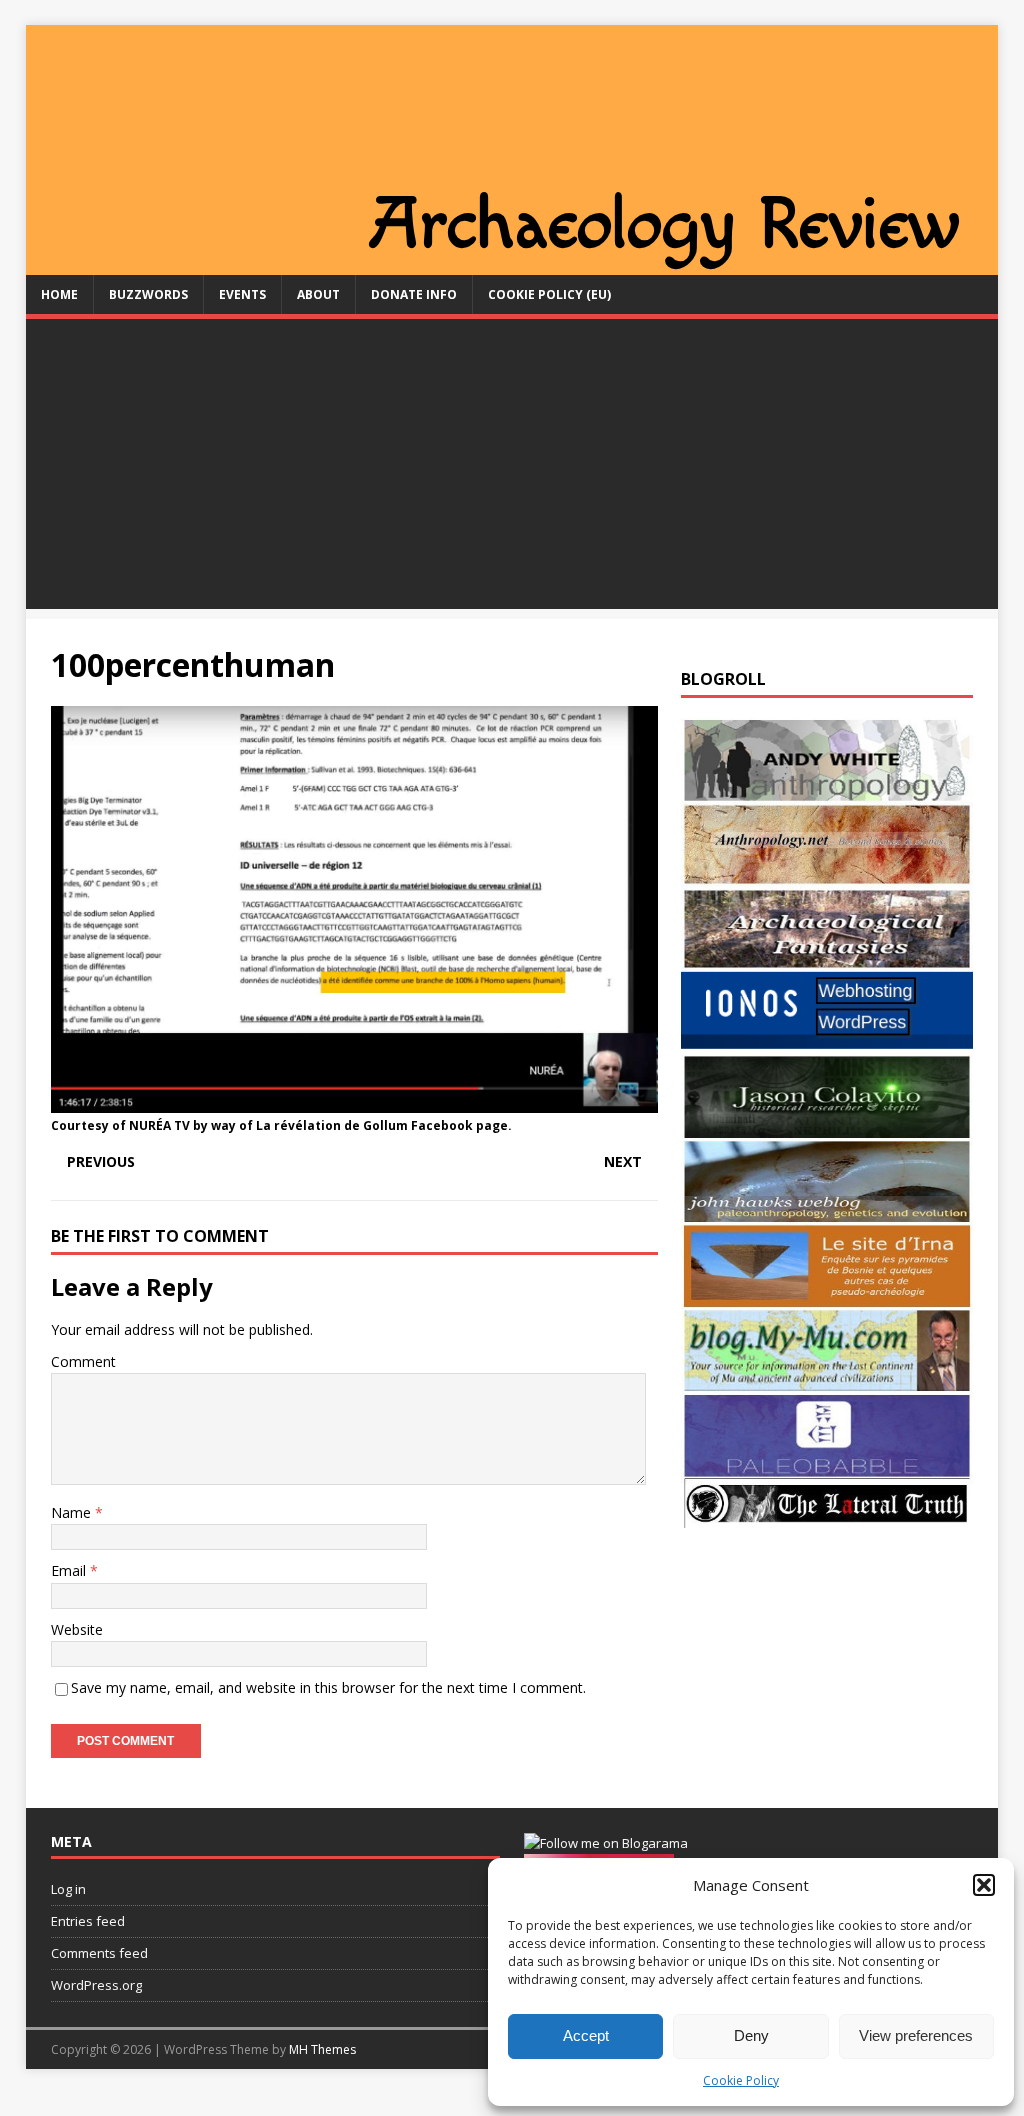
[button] (984, 1885)
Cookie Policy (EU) (549, 294)
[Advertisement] (512, 469)
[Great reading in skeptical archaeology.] (827, 1515)
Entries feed (88, 1921)
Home (59, 294)
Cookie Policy (741, 2080)
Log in (68, 1889)
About (318, 294)
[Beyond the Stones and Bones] (827, 875)
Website (77, 1629)
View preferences (916, 2035)
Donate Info (414, 294)
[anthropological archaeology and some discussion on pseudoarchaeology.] (827, 790)
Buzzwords (148, 294)
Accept (586, 2035)
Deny (751, 2035)
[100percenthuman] (354, 1101)
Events (242, 294)
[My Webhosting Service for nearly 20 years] (827, 1043)
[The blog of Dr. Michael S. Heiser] (827, 1465)
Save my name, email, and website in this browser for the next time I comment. (328, 1687)
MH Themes (322, 2049)
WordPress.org (96, 1985)
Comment (83, 1361)
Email (70, 1570)
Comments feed (99, 1953)
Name (73, 1512)
